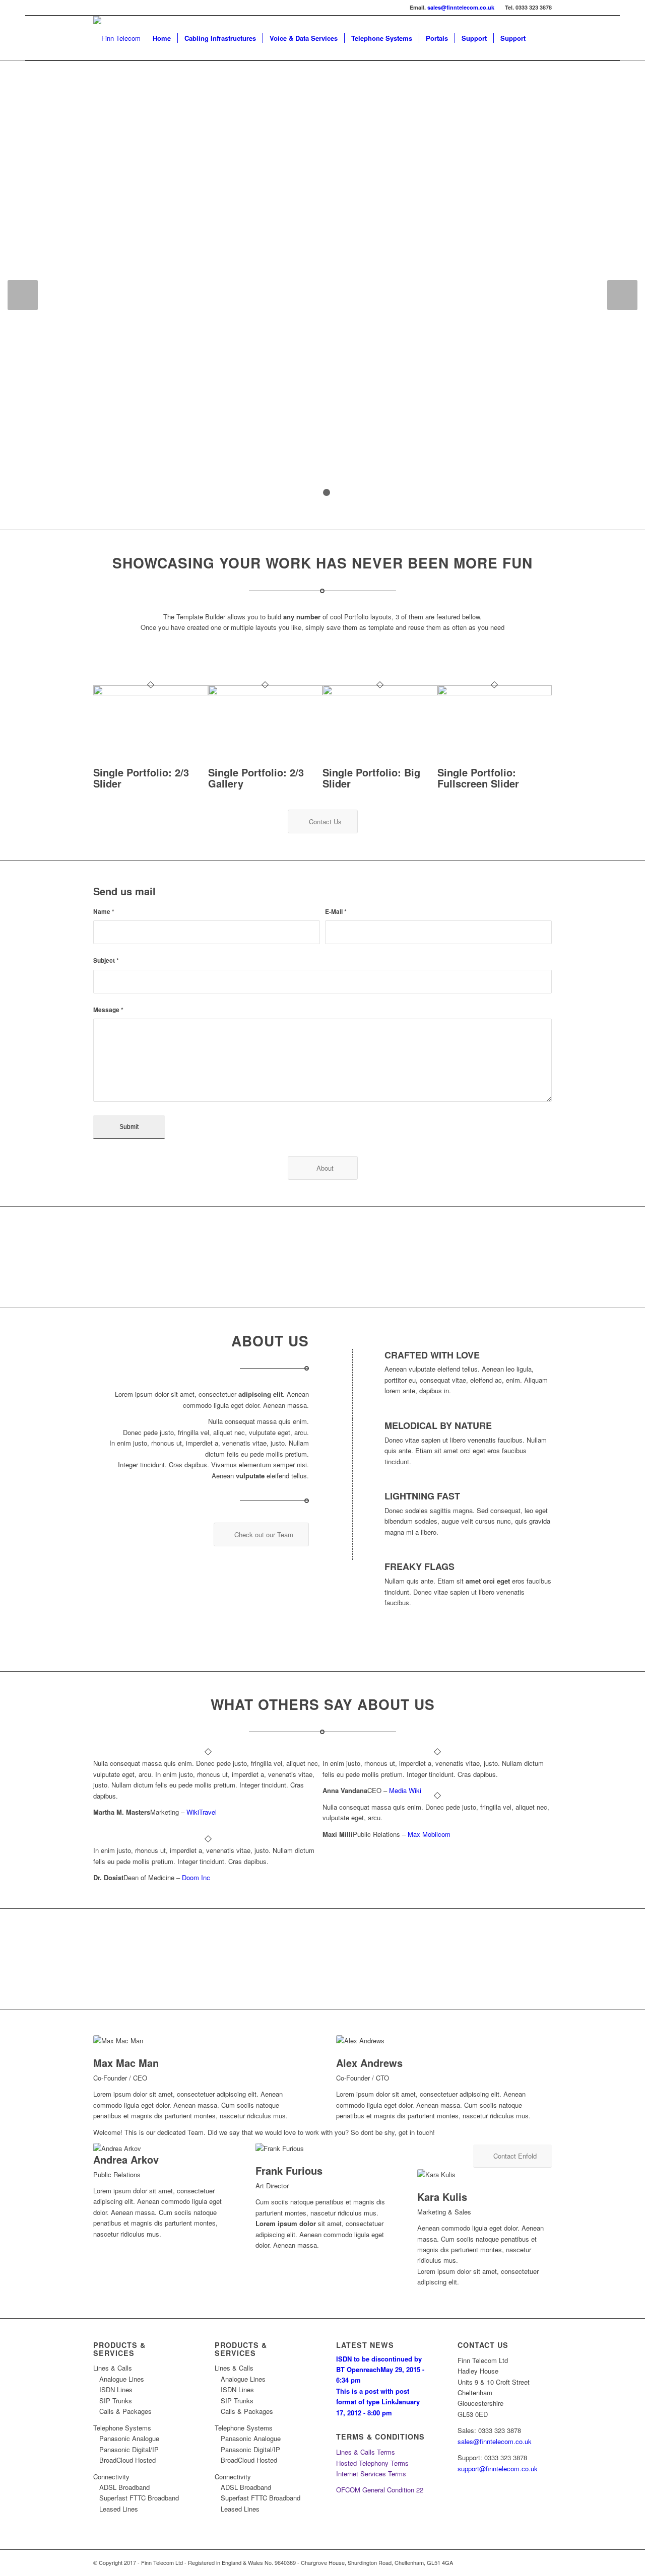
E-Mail (336, 912)
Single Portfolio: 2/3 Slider (141, 778)
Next (622, 295)
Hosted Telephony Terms (372, 2463)
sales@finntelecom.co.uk (461, 7)
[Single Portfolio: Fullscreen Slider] (495, 693)
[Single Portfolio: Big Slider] (380, 693)
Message (108, 1010)
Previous (23, 295)
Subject (106, 960)
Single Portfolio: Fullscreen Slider (478, 778)
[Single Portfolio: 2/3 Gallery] (266, 693)
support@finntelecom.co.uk (498, 2468)
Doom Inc (196, 1877)
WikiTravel (202, 1812)
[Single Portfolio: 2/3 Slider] (151, 693)
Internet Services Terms (371, 2474)
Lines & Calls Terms (366, 2452)
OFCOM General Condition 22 (380, 2490)
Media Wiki (405, 1790)
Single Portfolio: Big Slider (371, 778)
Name (104, 912)
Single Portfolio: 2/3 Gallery (256, 778)
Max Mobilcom (429, 1834)
